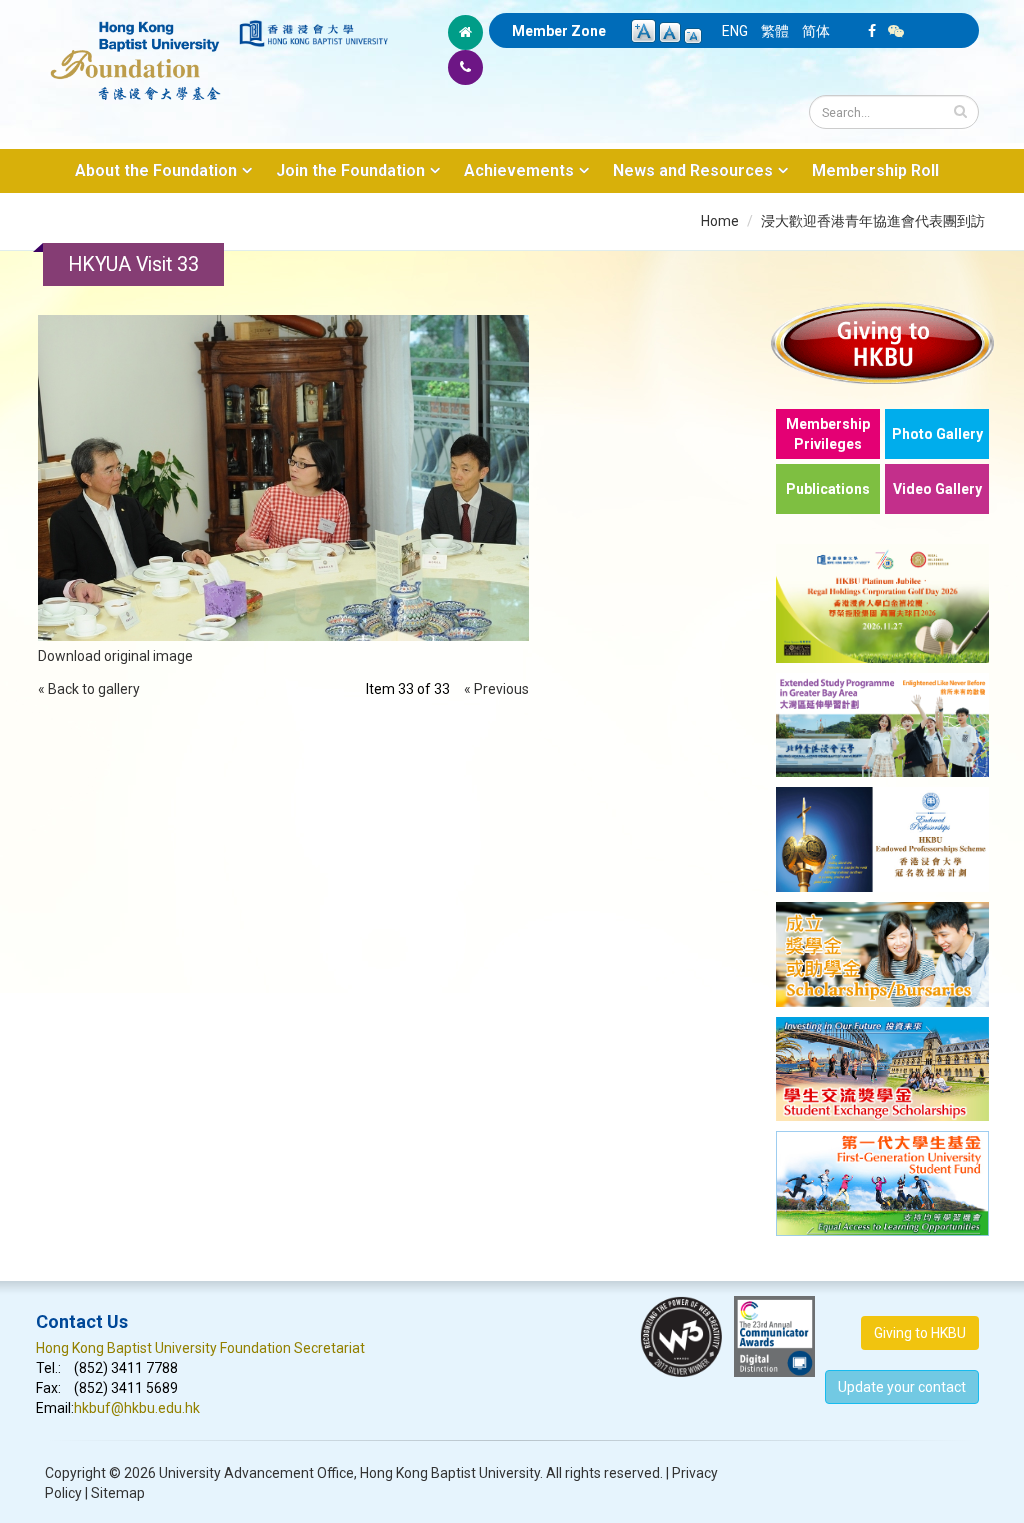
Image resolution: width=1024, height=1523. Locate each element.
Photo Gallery (937, 434)
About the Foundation (156, 170)
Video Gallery (937, 489)
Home (720, 221)
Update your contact (902, 1387)
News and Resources (693, 170)
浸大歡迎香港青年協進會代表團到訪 (873, 221)
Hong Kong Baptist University (450, 1473)
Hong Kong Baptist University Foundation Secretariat (200, 1348)
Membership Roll (875, 170)
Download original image (115, 656)
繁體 (775, 31)
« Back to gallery (89, 689)
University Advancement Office (256, 1473)
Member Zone (559, 31)
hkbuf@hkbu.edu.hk (137, 1408)
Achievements (519, 170)
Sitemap (118, 1493)
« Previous (496, 689)
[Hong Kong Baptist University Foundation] (136, 50)
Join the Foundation (350, 170)
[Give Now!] (882, 342)
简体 (816, 31)
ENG (735, 31)
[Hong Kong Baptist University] (313, 33)
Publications (828, 489)
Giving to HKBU (920, 1333)
